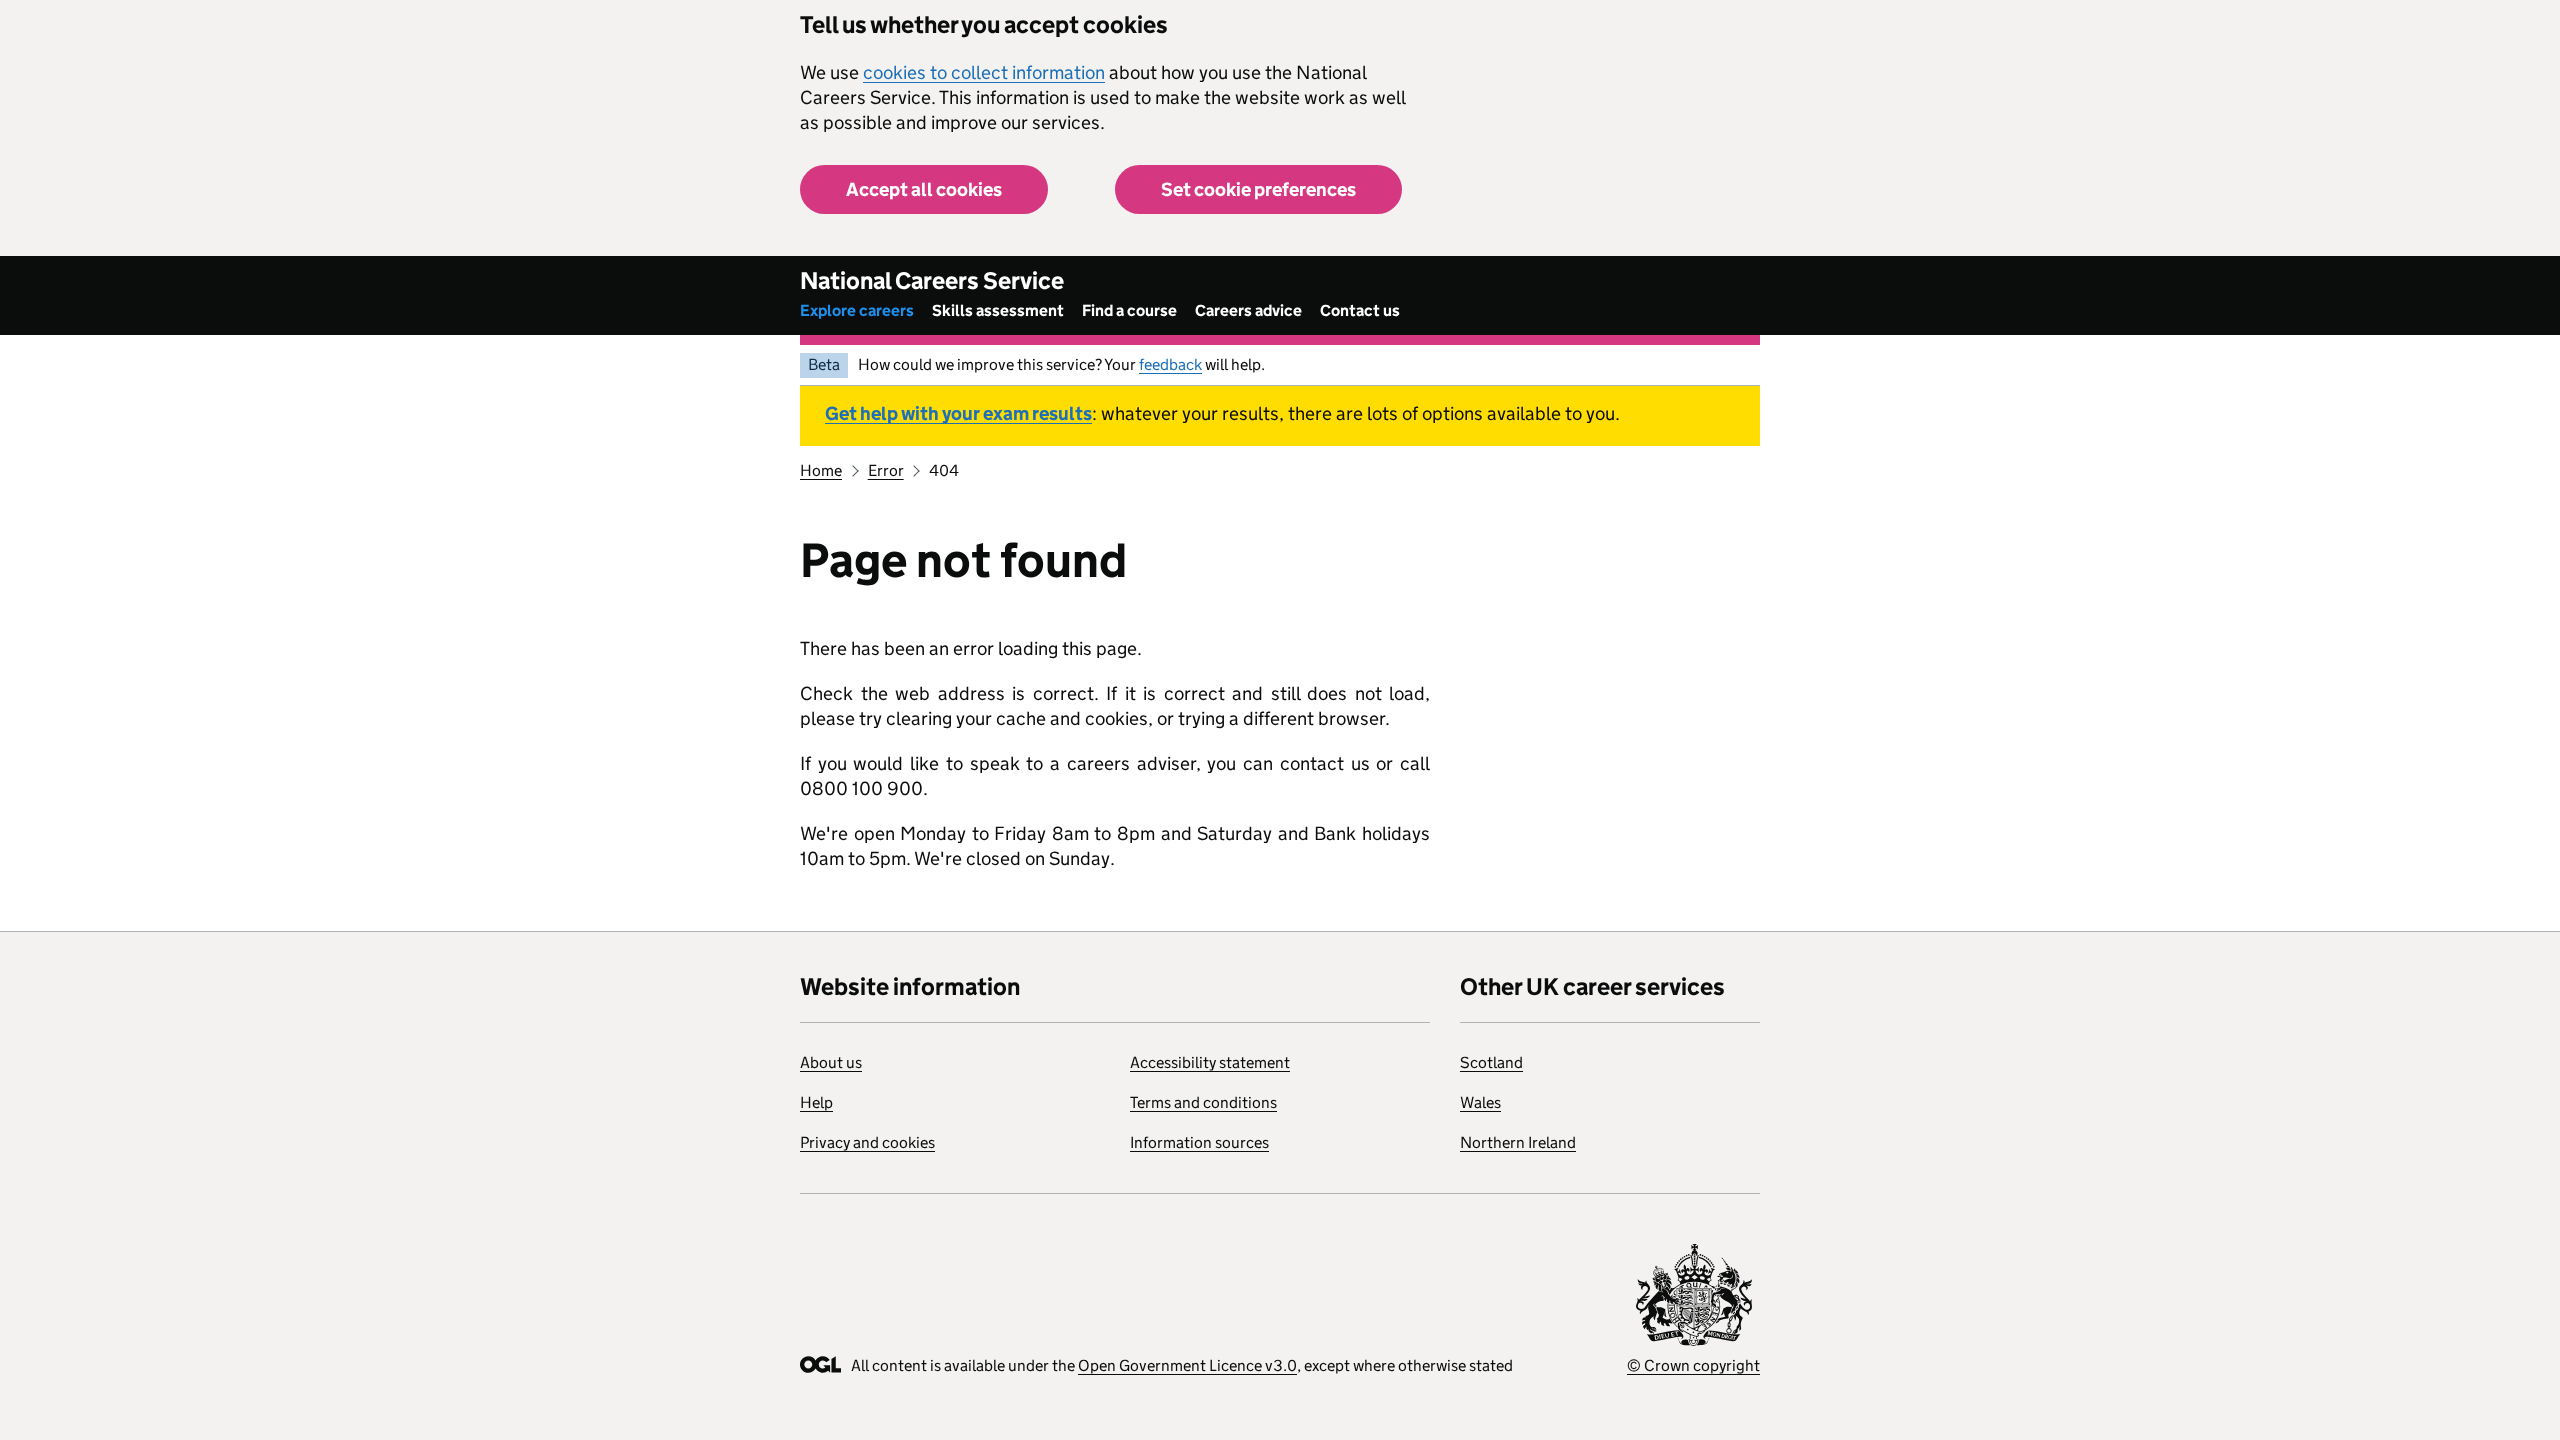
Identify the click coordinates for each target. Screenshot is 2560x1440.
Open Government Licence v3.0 (1187, 1365)
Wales (1480, 1102)
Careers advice (1248, 310)
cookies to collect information (984, 72)
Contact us (1360, 310)
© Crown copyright (1693, 1365)
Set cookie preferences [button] (1258, 189)
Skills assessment (998, 310)
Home (821, 470)
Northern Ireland (1518, 1142)
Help (816, 1102)
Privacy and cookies (867, 1142)
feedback (1170, 364)
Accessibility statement (1210, 1062)
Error (886, 470)
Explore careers (857, 310)
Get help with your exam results (958, 413)
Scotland (1491, 1062)
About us (831, 1062)
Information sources (1199, 1142)
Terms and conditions (1203, 1102)
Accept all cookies (924, 189)
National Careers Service (932, 280)
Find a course (1129, 310)
